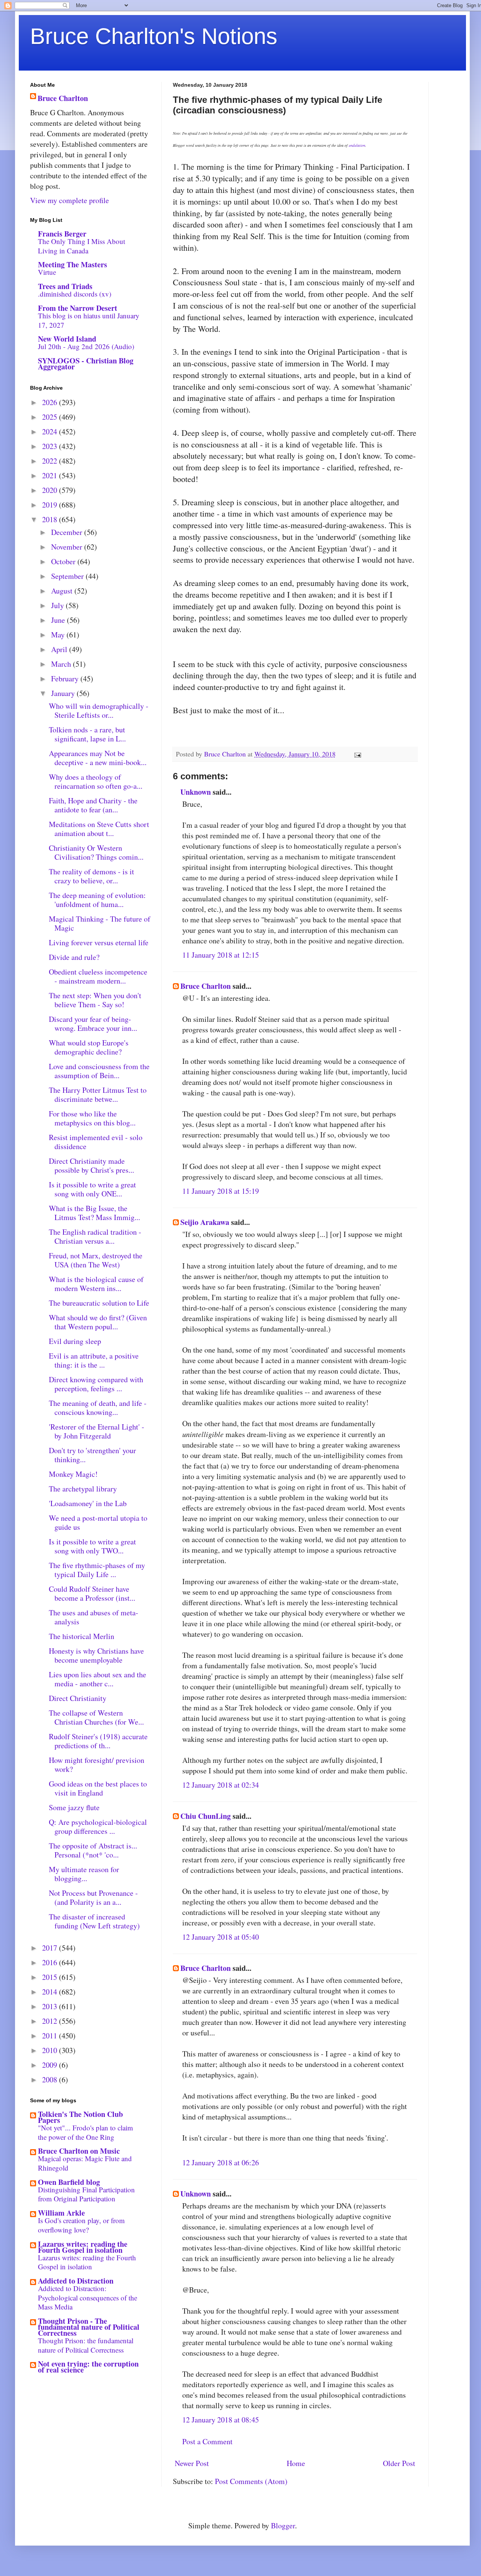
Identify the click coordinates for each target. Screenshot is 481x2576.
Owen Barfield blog (69, 2182)
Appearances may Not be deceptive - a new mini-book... (98, 758)
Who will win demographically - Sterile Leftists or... (99, 710)
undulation (357, 145)
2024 (51, 432)
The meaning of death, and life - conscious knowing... (98, 1408)
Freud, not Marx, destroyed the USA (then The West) (96, 1260)
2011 (51, 2036)
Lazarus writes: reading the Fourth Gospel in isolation (83, 2247)
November (68, 547)
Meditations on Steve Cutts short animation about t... (99, 829)
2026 (51, 402)
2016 (51, 1962)
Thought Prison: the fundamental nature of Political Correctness (86, 2345)
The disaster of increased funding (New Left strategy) (94, 1921)
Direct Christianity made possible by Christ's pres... (92, 1165)
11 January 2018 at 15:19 (221, 1191)
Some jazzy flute (74, 1807)
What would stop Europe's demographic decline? (89, 1047)
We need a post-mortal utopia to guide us (98, 1522)
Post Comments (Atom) (251, 2481)
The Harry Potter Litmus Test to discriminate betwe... (98, 1094)
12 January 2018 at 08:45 (221, 2420)
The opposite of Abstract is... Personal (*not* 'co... (93, 1850)
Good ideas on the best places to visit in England (98, 1788)
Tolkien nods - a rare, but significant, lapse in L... (87, 734)
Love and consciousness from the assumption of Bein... (99, 1071)
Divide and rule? (74, 957)
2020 (51, 490)
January (64, 693)
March (62, 664)
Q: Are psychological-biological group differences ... (98, 1827)
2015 (51, 1977)
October (64, 561)
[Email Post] (357, 754)
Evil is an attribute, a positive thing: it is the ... (94, 1360)
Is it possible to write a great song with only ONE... (92, 1189)
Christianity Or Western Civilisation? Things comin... (96, 852)
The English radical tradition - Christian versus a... (95, 1236)
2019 (51, 505)
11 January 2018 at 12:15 (221, 955)
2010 (51, 2050)
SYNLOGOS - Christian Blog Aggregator (86, 364)
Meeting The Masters (73, 264)
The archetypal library (83, 1489)
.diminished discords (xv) (75, 294)
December (68, 532)
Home (296, 2463)
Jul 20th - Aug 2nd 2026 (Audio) (86, 346)
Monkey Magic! (73, 1474)
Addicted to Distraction (76, 2281)
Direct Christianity (78, 1698)
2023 (51, 446)
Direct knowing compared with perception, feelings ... (96, 1384)
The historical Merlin (82, 1636)
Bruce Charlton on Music (79, 2151)
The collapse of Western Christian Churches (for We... (96, 1717)
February (66, 679)
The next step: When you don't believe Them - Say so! (95, 1000)
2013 (51, 2006)
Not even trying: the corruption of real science (88, 2367)
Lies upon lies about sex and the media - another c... (98, 1679)
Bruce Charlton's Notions (154, 36)
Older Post (399, 2463)
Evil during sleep (75, 1341)
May (59, 635)
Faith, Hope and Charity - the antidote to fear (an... (93, 805)
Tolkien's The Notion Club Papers (80, 2117)
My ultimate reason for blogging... (84, 1874)
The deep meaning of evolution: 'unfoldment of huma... (97, 900)
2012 (51, 2021)
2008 (51, 2080)
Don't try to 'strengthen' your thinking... (92, 1455)
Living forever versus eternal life (99, 942)
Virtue (47, 272)
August (63, 591)
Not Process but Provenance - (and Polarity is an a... (93, 1897)
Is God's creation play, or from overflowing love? (81, 2225)
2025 (51, 417)
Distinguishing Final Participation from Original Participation (86, 2194)
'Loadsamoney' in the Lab (88, 1503)
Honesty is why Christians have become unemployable (96, 1655)
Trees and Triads (65, 286)
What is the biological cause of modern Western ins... (96, 1284)
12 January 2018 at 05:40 (221, 1937)
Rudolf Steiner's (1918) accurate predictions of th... (98, 1741)
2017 (51, 1948)
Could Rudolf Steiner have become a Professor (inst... (92, 1593)
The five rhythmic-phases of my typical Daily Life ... (97, 1570)
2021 (51, 475)
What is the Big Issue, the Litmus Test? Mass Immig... (95, 1213)
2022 (51, 461)
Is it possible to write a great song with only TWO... (92, 1546)
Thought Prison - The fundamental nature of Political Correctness (89, 2327)
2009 (51, 2065)
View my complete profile (70, 200)
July (58, 605)
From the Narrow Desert (78, 308)
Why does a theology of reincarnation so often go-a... (96, 781)
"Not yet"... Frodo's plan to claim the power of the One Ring (85, 2132)
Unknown (196, 792)
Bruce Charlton (206, 986)
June (59, 620)
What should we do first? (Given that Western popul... (98, 1322)
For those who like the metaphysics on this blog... (92, 1118)
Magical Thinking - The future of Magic (100, 923)
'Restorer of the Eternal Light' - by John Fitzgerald (97, 1431)
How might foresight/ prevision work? (97, 1765)
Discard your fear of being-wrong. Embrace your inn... (93, 1024)
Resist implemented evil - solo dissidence (96, 1142)
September (68, 576)
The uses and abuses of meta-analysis (94, 1617)
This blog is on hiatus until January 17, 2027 (89, 320)
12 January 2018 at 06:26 (221, 2162)
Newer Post (192, 2463)
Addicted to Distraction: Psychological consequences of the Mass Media (88, 2297)
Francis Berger (62, 234)
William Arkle (61, 2213)
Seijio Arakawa (205, 1222)
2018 (51, 519)
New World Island (67, 339)
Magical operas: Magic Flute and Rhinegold (85, 2163)
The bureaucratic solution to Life (99, 1303)
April (60, 649)
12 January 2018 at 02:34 (221, 1785)
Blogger (283, 2526)
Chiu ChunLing (206, 1816)
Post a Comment (207, 2441)
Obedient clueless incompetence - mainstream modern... (98, 976)
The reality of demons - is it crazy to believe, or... (92, 876)
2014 (51, 1992)
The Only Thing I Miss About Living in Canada (82, 246)
